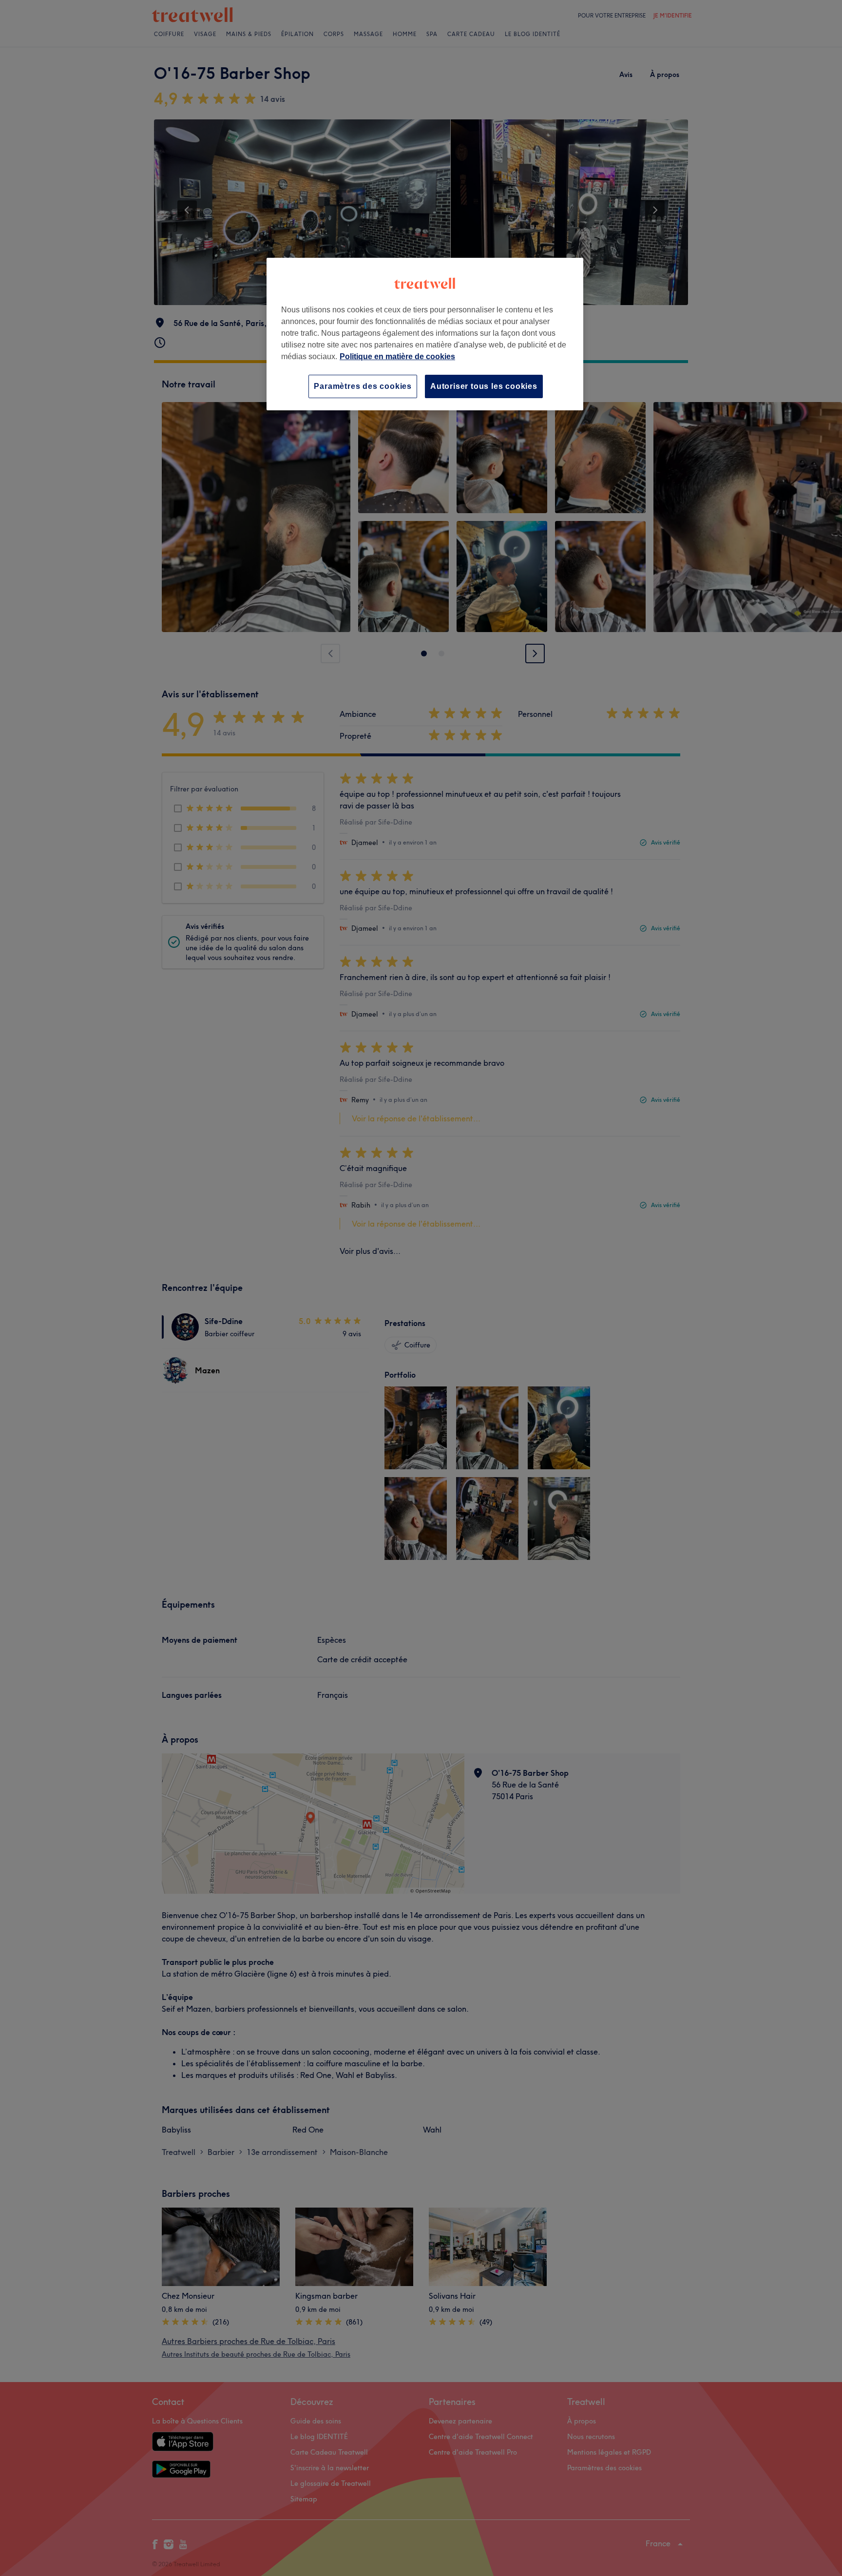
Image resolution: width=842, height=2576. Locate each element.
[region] (425, 334)
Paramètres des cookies (363, 386)
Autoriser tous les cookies (484, 386)
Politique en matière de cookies (397, 356)
